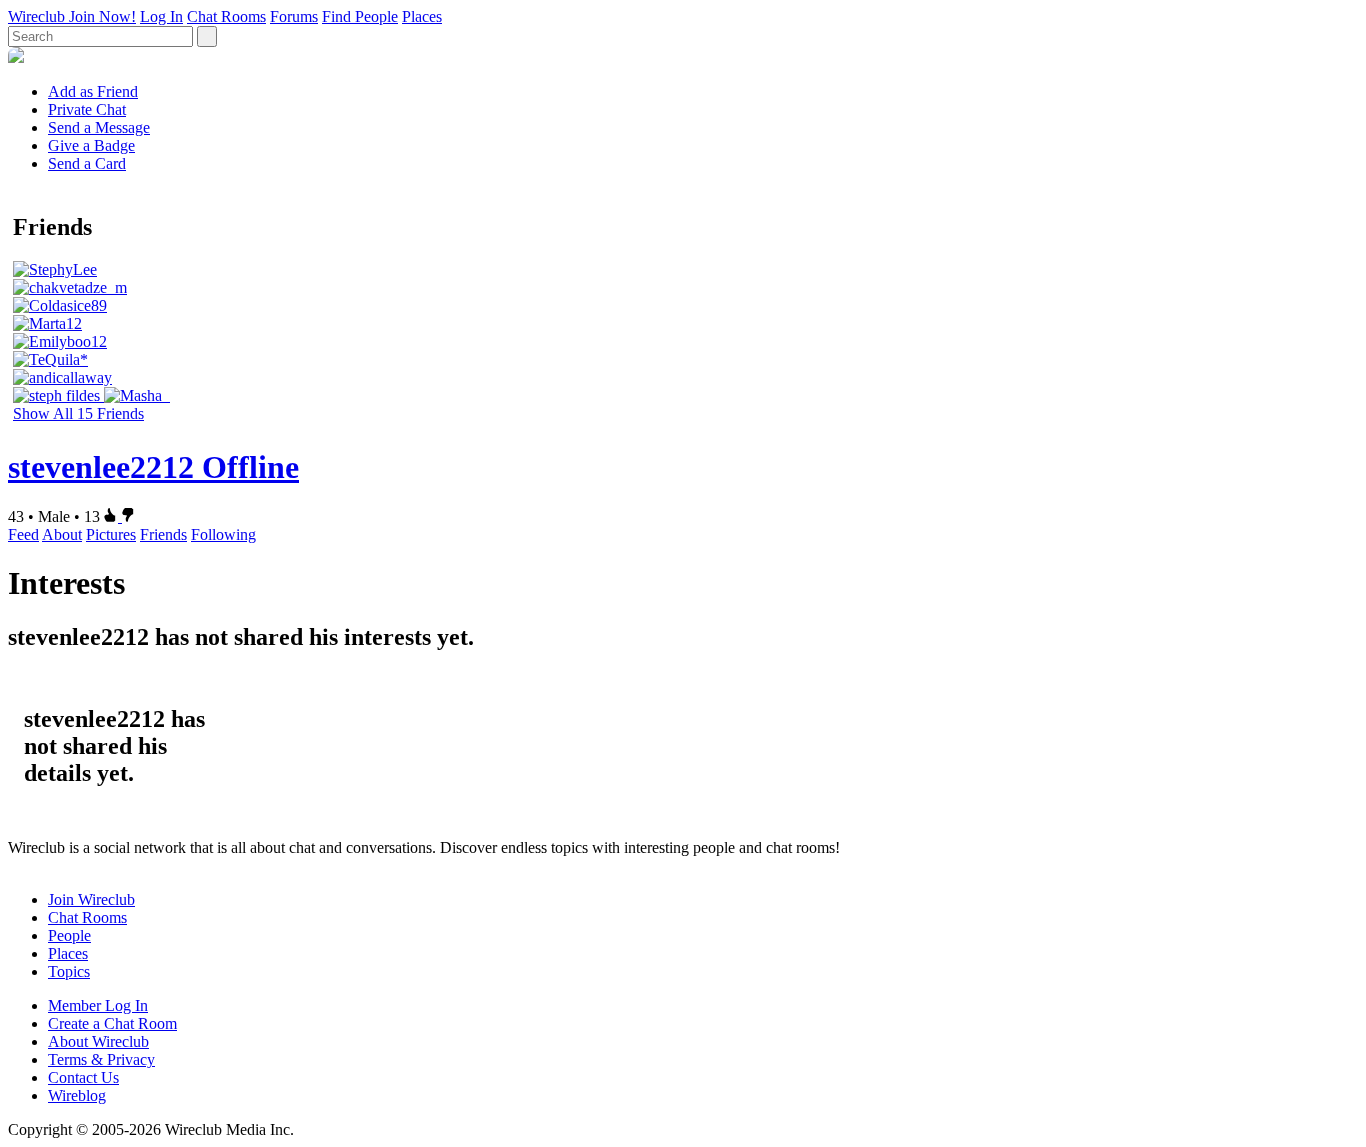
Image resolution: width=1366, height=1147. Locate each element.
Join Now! (102, 16)
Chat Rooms (226, 16)
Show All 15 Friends (78, 413)
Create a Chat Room (112, 1023)
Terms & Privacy (101, 1059)
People (69, 935)
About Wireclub (98, 1041)
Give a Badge (91, 145)
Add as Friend (93, 91)
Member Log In (98, 1005)
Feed (23, 534)
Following (223, 534)
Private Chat (87, 109)
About (62, 534)
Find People (360, 16)
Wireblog (77, 1095)
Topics (69, 971)
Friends (163, 534)
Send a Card (87, 163)
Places (422, 16)
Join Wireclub (91, 899)
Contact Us (83, 1077)
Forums (294, 16)
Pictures (111, 534)
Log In (161, 16)
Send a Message (99, 127)
